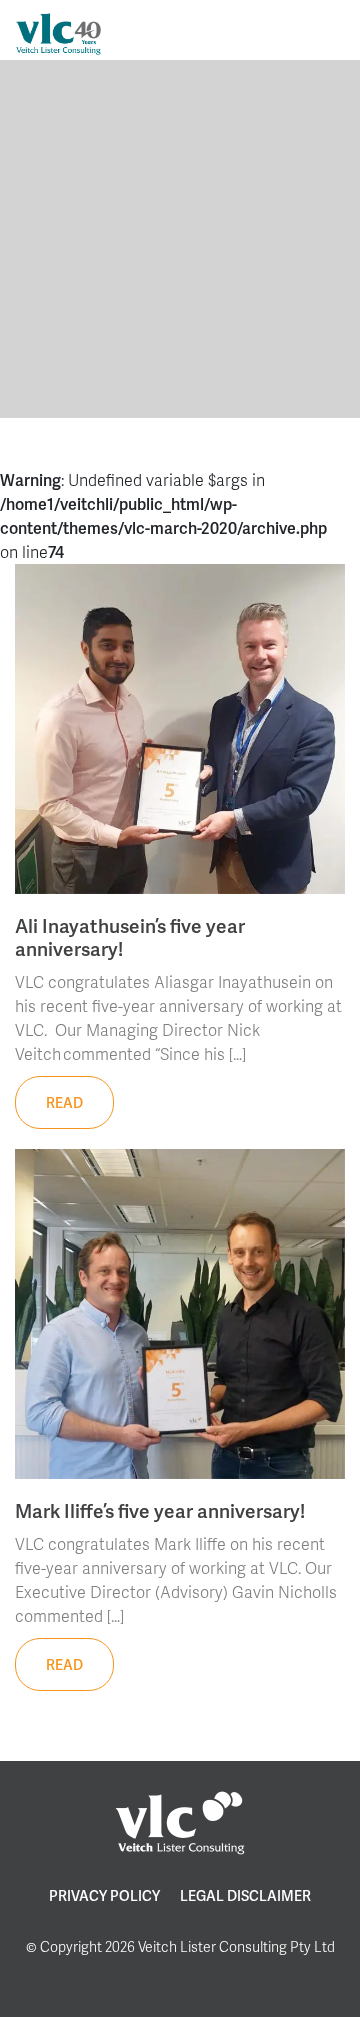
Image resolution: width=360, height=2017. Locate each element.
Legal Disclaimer (245, 1895)
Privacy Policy (104, 1895)
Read (64, 1102)
